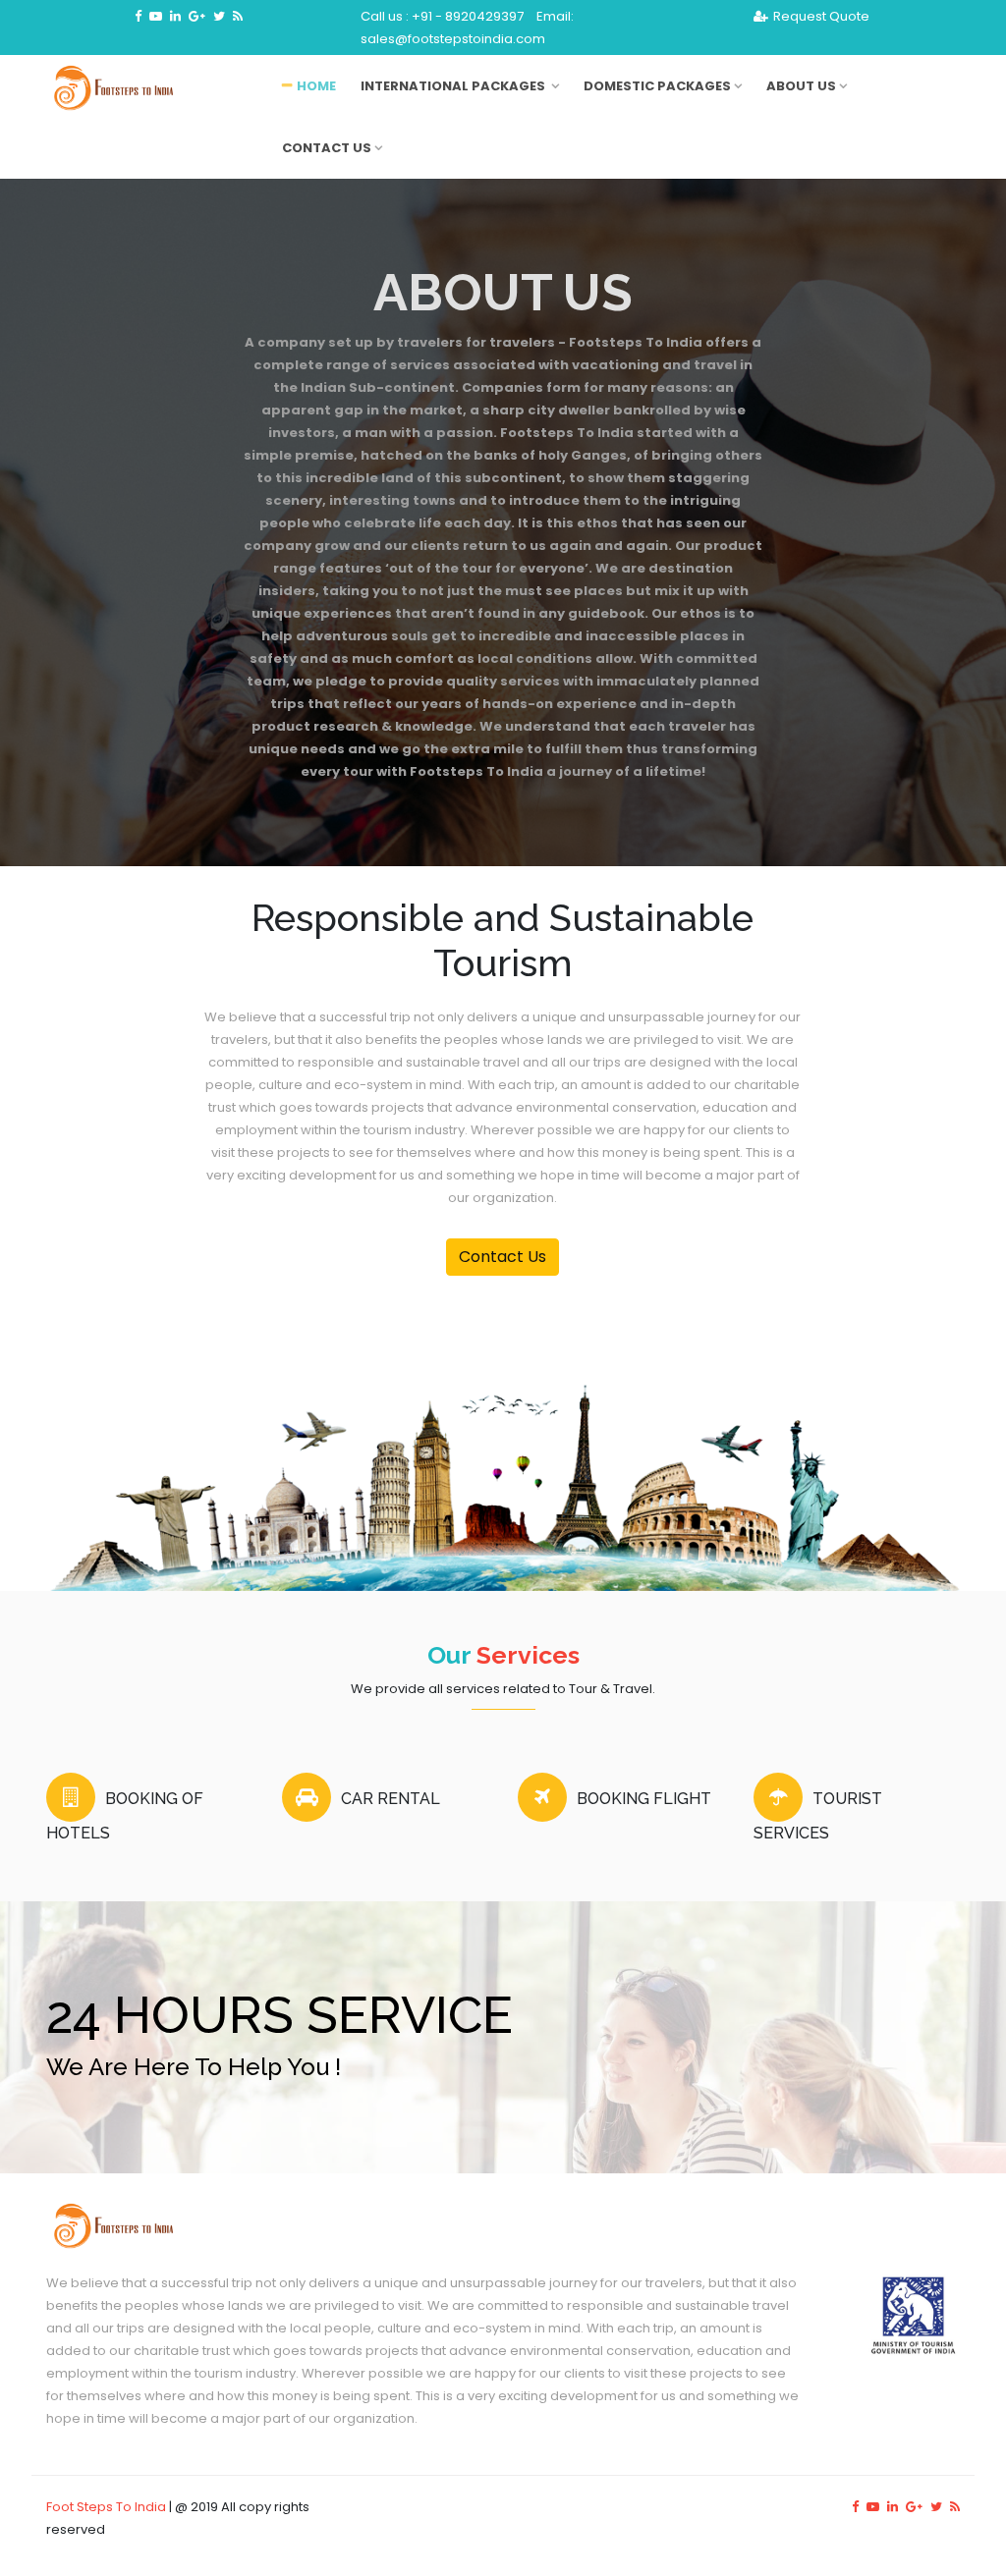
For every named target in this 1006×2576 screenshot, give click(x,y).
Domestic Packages (657, 86)
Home (316, 86)
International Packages (454, 86)
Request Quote (821, 16)
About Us (801, 86)
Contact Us (327, 148)
